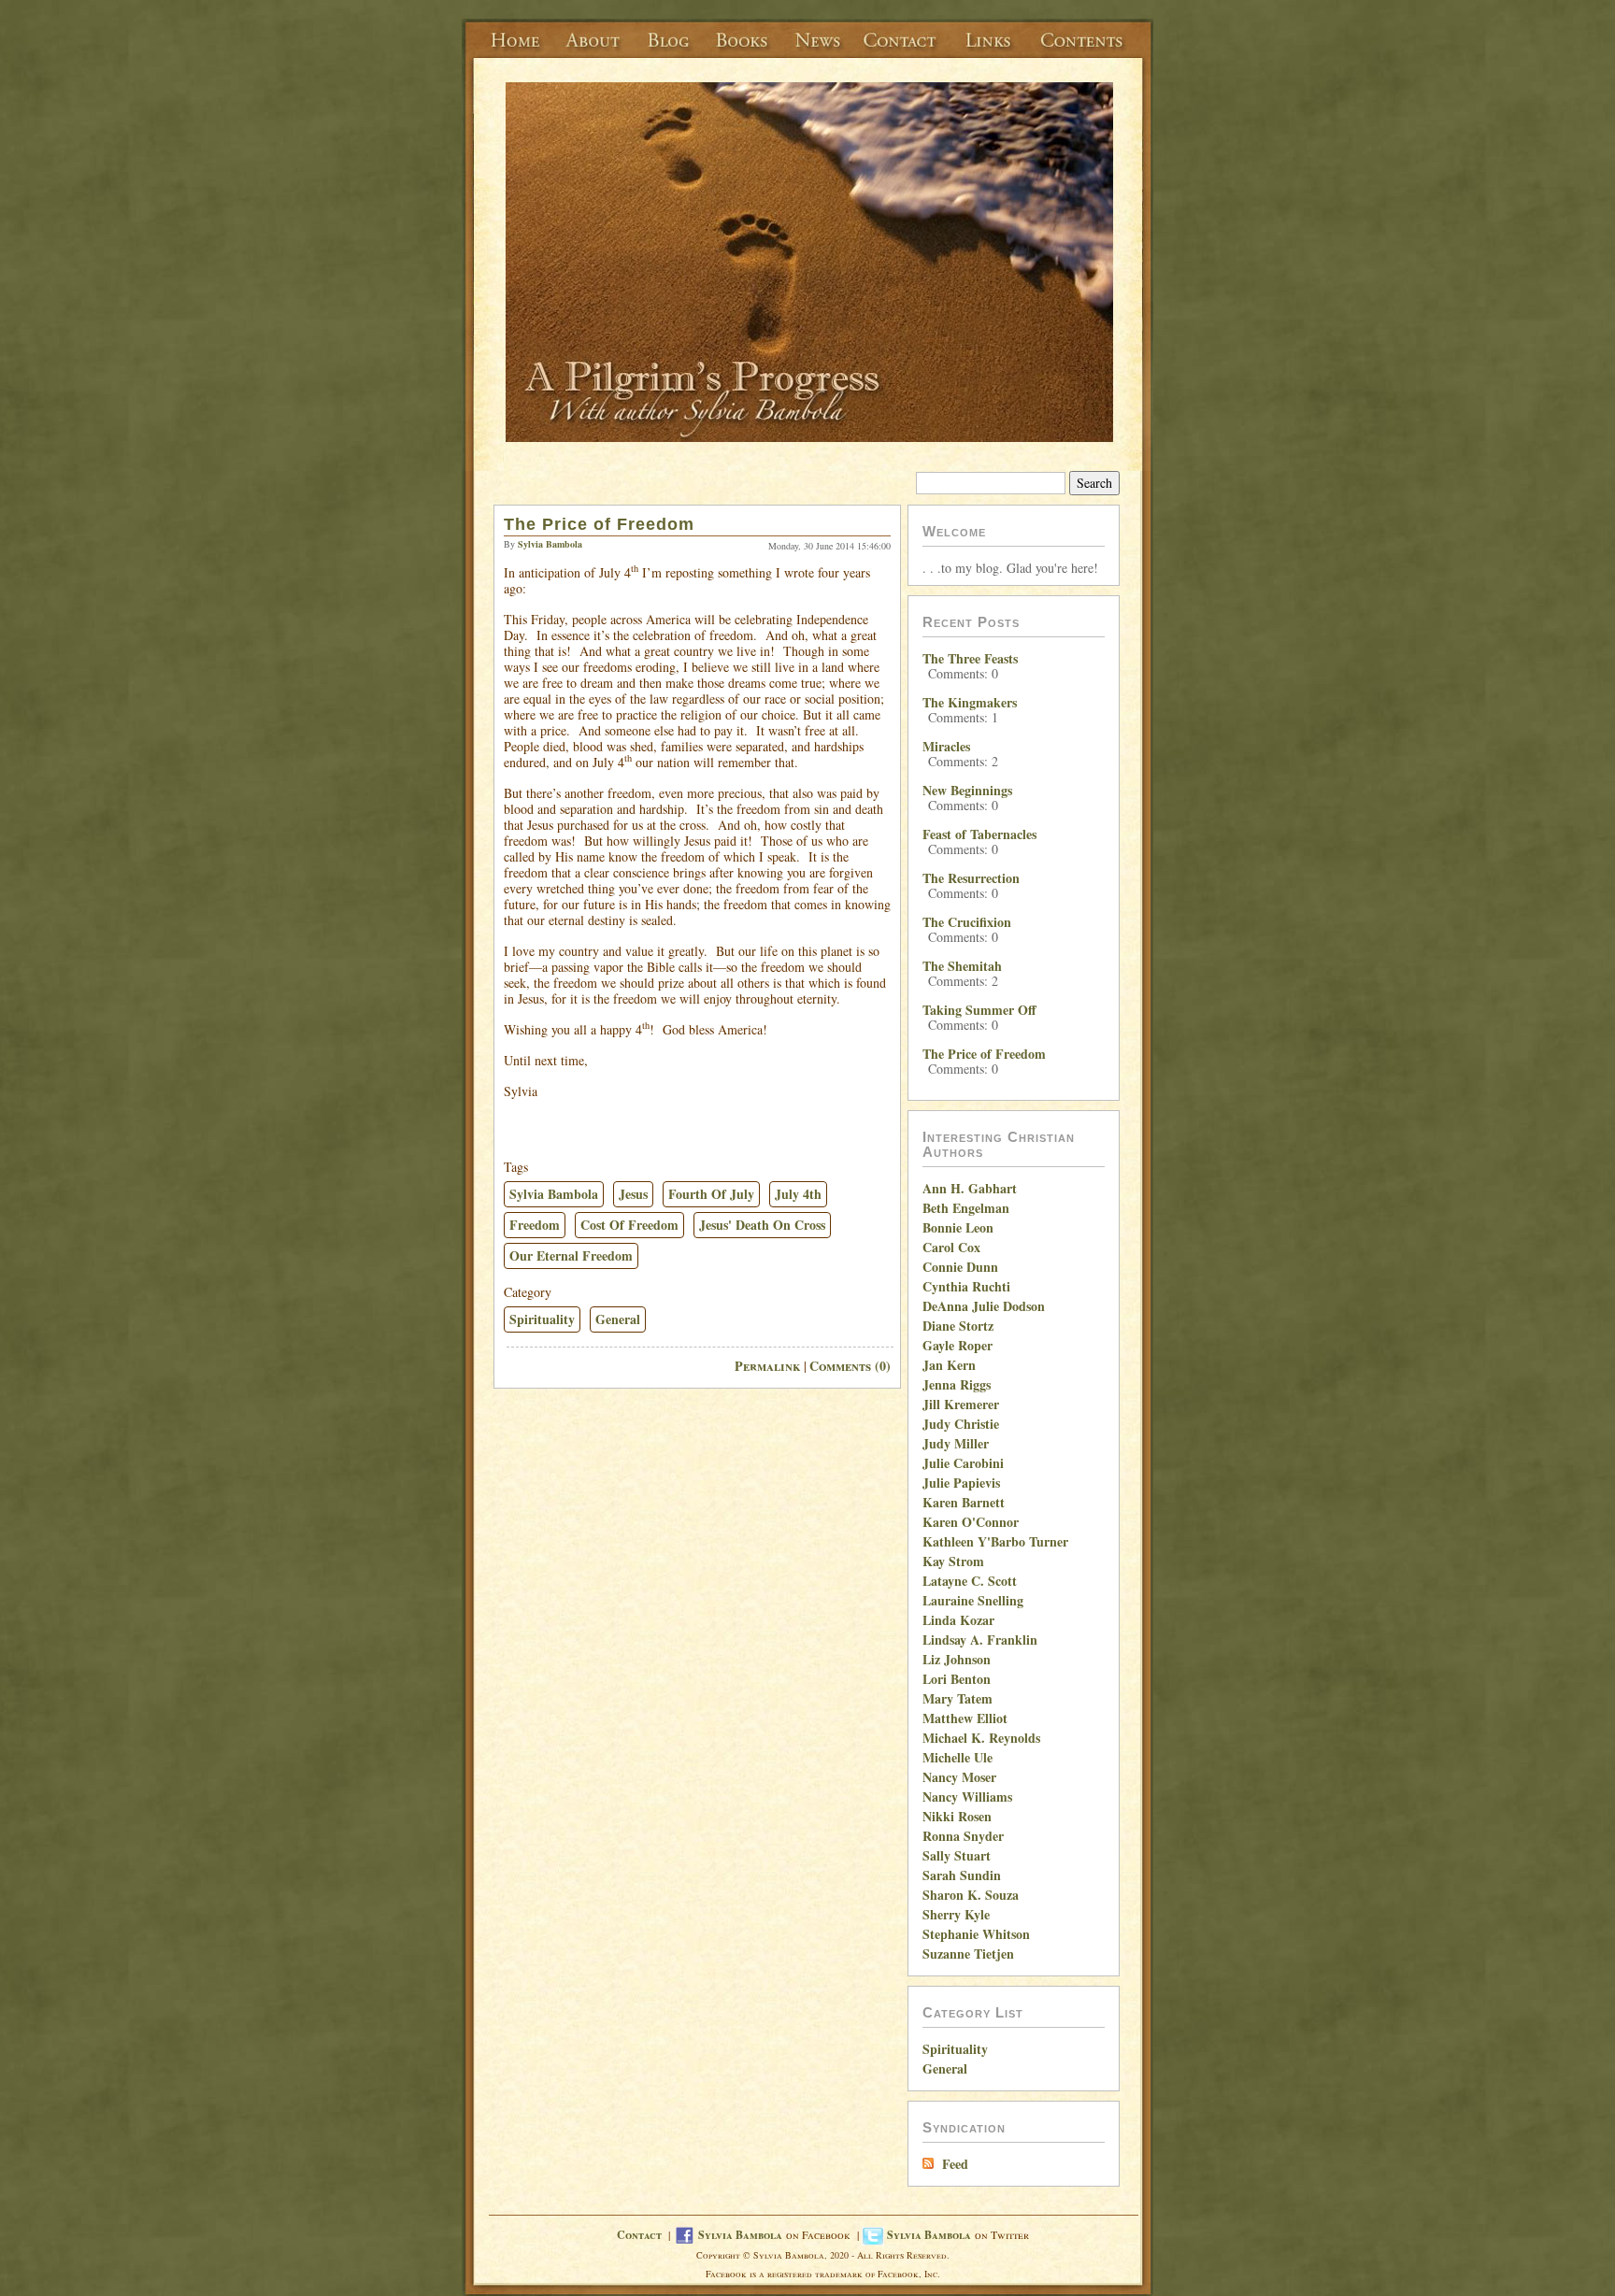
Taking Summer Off (979, 1010)
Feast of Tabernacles (979, 834)
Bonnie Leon (958, 1227)
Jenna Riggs (957, 1384)
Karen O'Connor (971, 1522)
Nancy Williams (967, 1797)
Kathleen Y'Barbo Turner (995, 1541)
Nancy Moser (959, 1777)
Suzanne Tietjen (968, 1954)
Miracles (946, 746)
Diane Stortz (958, 1326)
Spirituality (542, 1319)
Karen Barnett (964, 1502)
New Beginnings (967, 790)
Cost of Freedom (629, 1225)
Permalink (768, 1366)
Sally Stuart (957, 1855)
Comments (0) (850, 1366)
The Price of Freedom (599, 524)
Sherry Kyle (956, 1914)
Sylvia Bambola (554, 1194)
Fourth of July (711, 1194)
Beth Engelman (966, 1208)
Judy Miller (956, 1443)
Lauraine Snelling (973, 1600)
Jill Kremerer (961, 1404)
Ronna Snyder (963, 1836)
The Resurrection (971, 878)
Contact (639, 2235)
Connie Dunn (960, 1267)
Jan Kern (949, 1365)
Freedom (535, 1225)
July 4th (798, 1194)
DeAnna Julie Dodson (984, 1306)
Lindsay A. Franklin (980, 1640)
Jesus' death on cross (762, 1225)
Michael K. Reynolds (981, 1738)
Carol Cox (951, 1247)
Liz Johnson (957, 1659)
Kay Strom (953, 1561)
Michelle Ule (958, 1757)
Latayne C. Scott (970, 1581)
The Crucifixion (967, 922)
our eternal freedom (571, 1255)
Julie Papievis (961, 1483)
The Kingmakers (970, 702)
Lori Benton (957, 1679)
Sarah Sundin (962, 1875)
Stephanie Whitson (976, 1934)
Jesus (633, 1194)
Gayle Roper (958, 1345)
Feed (955, 2164)
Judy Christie (961, 1424)
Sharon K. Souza (971, 1895)
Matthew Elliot (965, 1718)
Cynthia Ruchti (966, 1286)
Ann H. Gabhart (970, 1188)
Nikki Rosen (957, 1816)
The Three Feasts (970, 658)
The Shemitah (962, 966)
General (618, 1319)
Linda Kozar (958, 1620)
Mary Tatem (958, 1698)
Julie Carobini (963, 1463)
